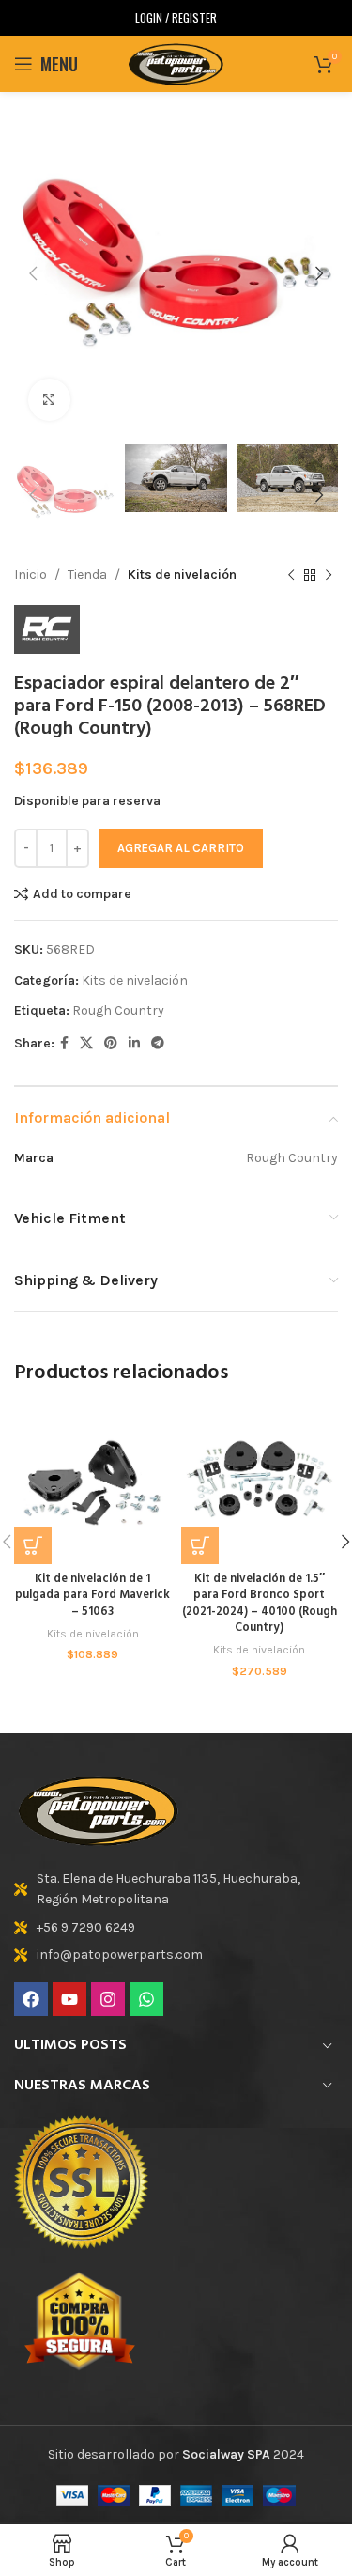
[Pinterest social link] (111, 1044)
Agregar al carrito (181, 848)
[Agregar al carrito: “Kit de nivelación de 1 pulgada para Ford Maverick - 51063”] (33, 1545)
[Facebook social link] (64, 1044)
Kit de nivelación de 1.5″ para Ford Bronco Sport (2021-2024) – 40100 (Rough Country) (260, 1604)
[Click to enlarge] (49, 400)
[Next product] (329, 576)
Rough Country (118, 1010)
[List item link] (176, 1890)
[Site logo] (176, 62)
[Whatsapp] (146, 1999)
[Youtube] (69, 1999)
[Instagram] (108, 1999)
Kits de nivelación (182, 574)
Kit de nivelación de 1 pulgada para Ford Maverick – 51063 (92, 1596)
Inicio (31, 574)
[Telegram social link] (158, 1044)
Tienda (87, 574)
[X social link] (86, 1044)
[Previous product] (291, 576)
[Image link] (99, 1809)
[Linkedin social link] (134, 1044)
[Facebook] (31, 1999)
